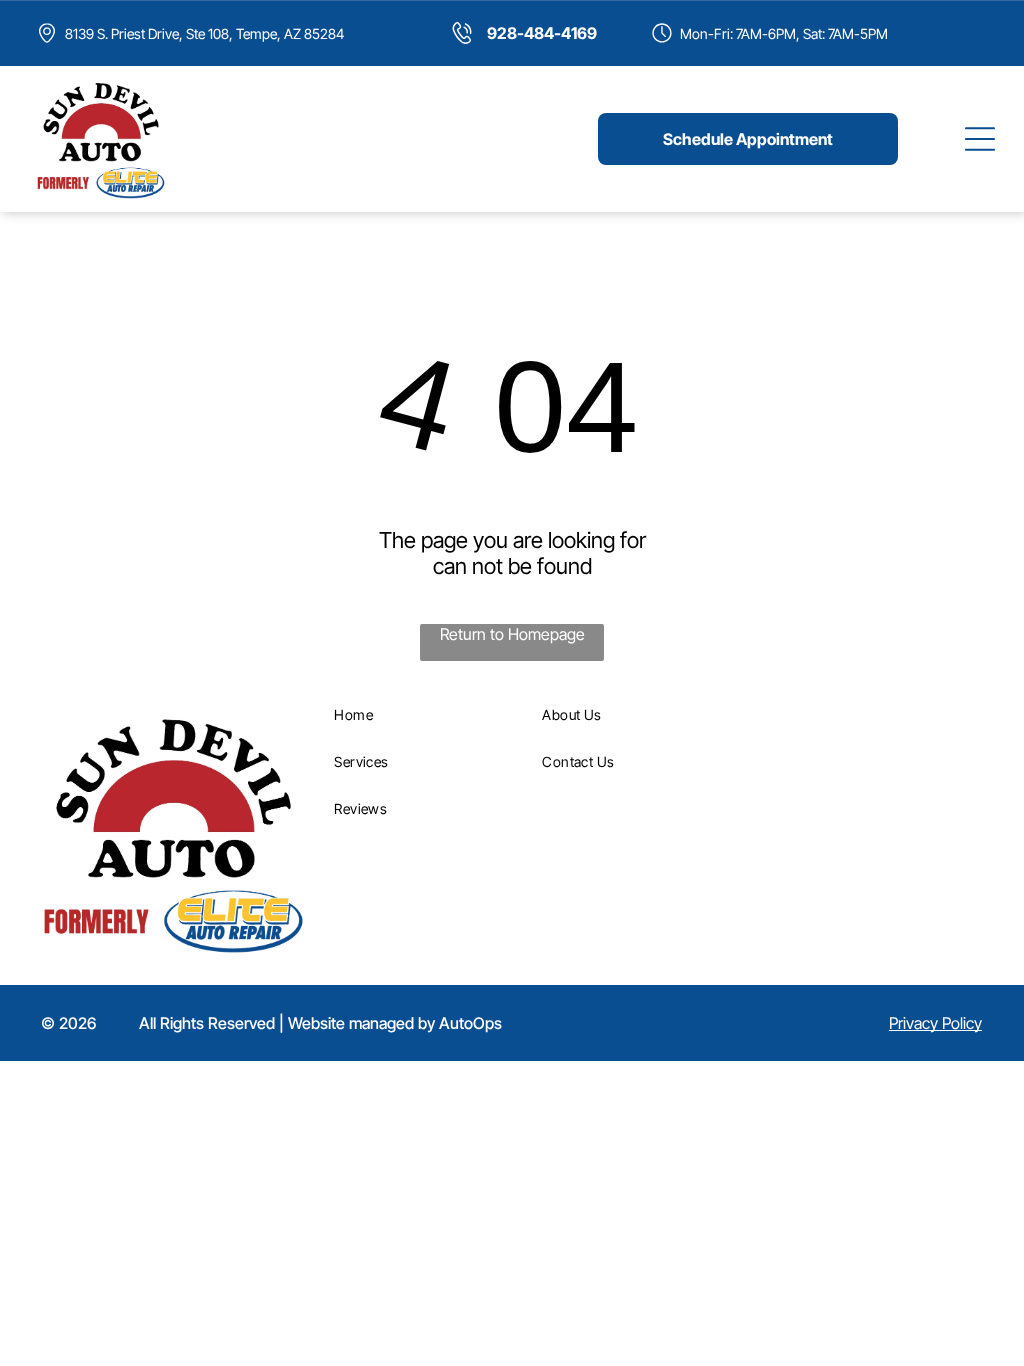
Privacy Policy (935, 1023)
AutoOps (470, 1023)
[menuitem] (428, 714)
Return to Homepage (512, 634)
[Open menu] (980, 139)
